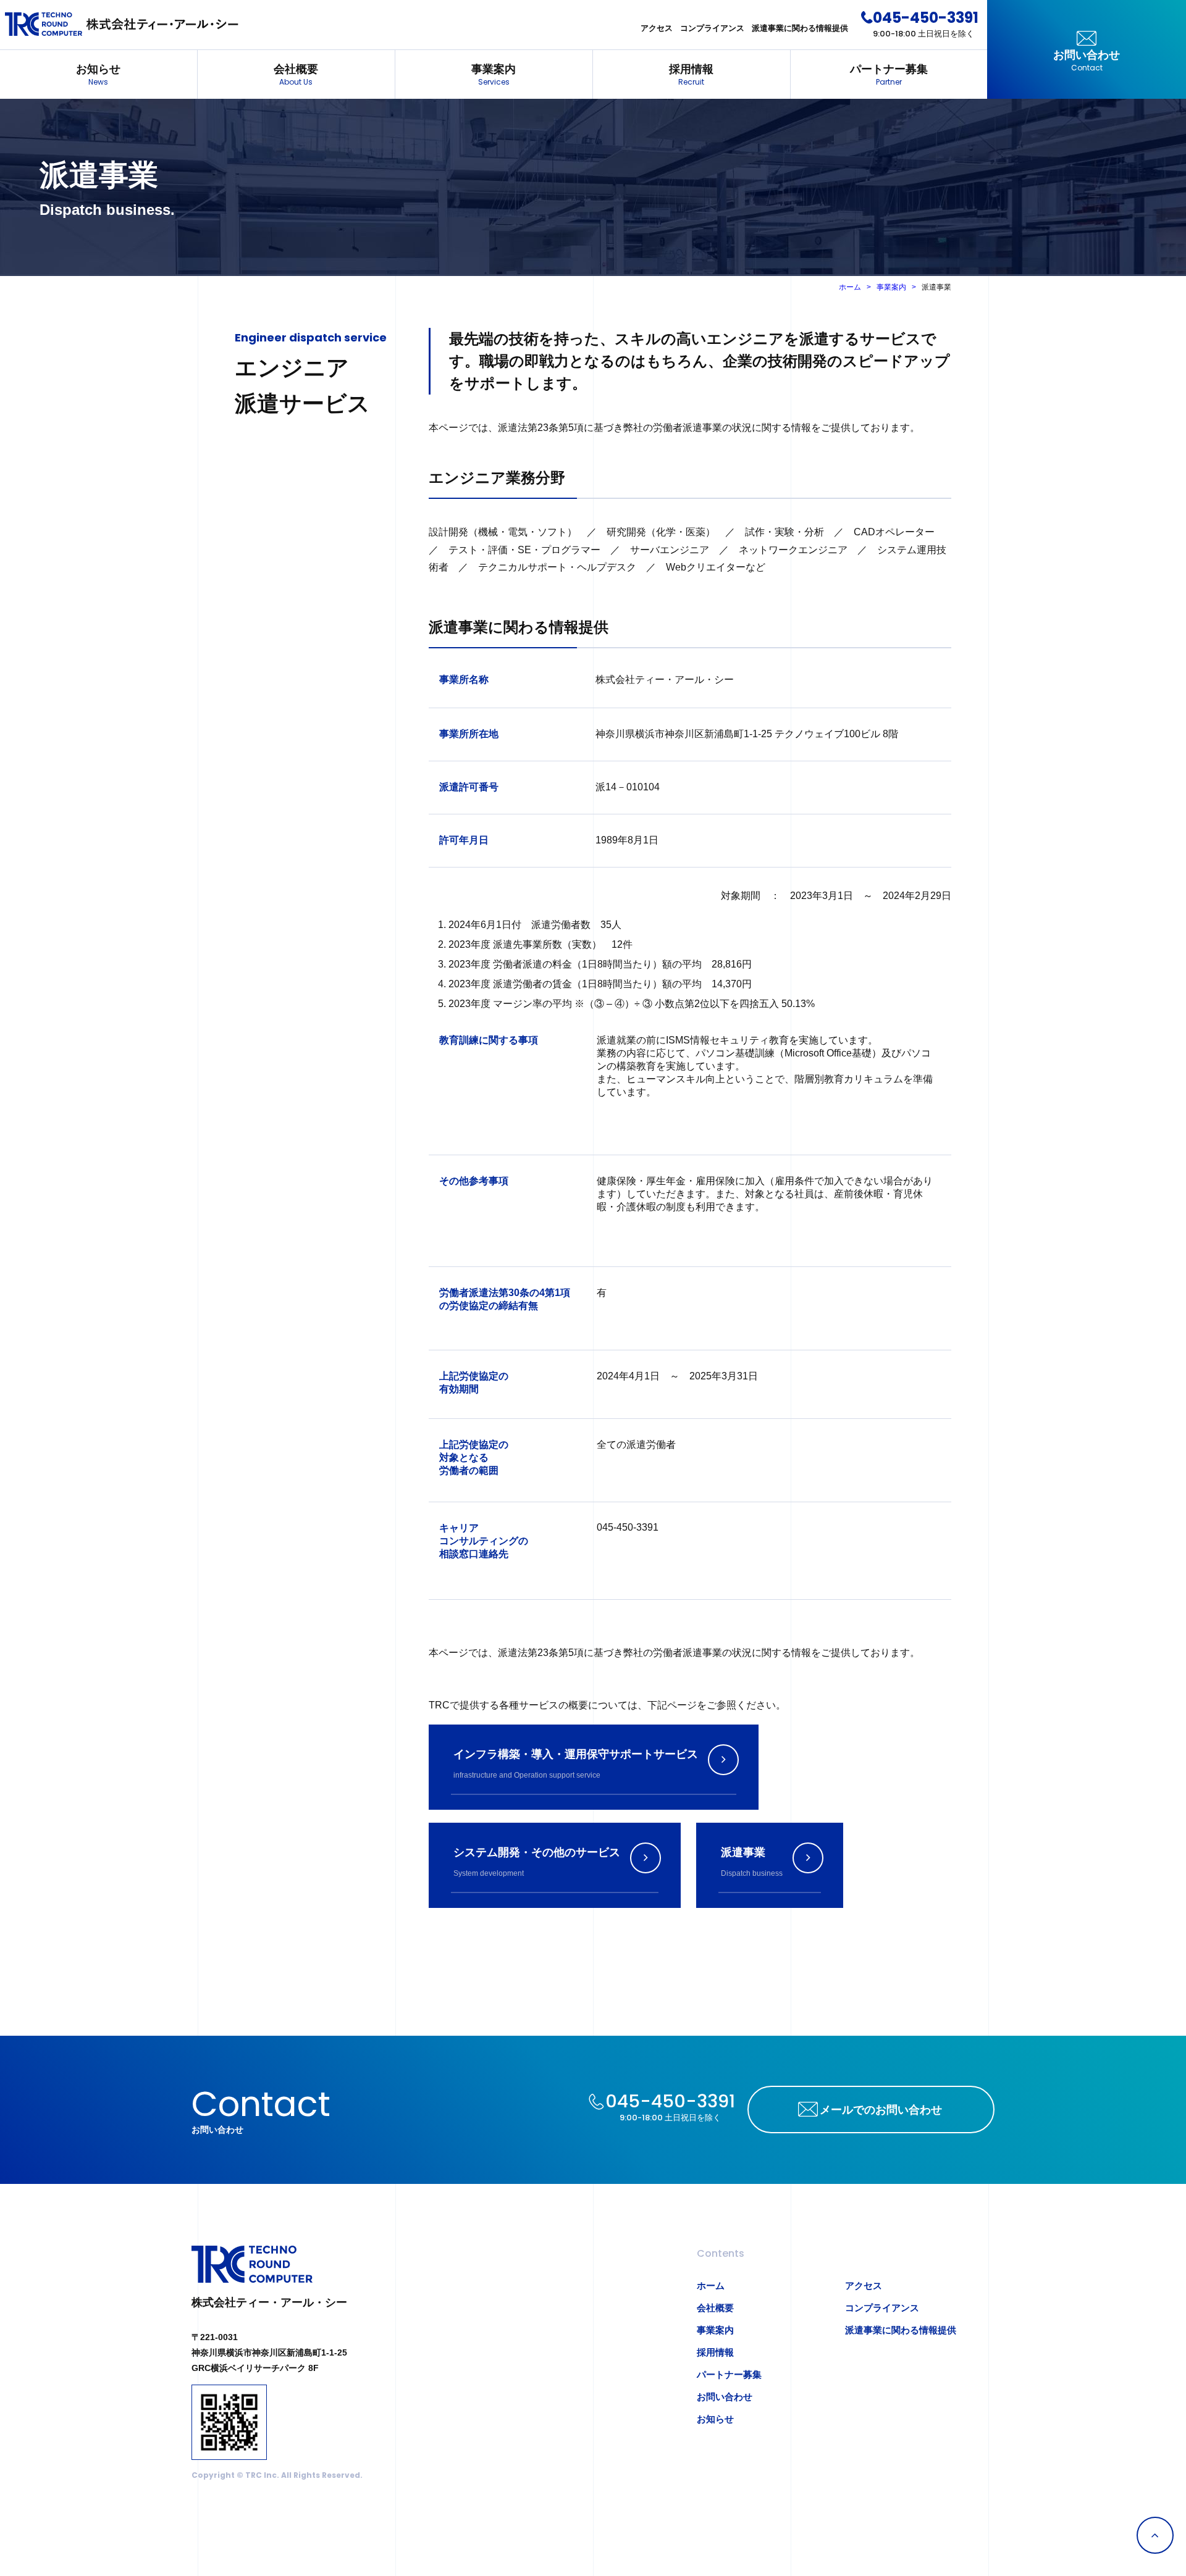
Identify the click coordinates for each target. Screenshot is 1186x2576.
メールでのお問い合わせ (881, 2110)
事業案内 (494, 75)
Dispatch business (752, 1862)
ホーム (850, 287)
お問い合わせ (1087, 61)
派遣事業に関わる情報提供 (800, 28)
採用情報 (691, 75)
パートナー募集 (889, 75)
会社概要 (296, 75)
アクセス (657, 28)
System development (537, 1862)
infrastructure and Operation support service (576, 1764)
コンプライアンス (712, 28)
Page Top (1155, 2535)
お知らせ (98, 75)
